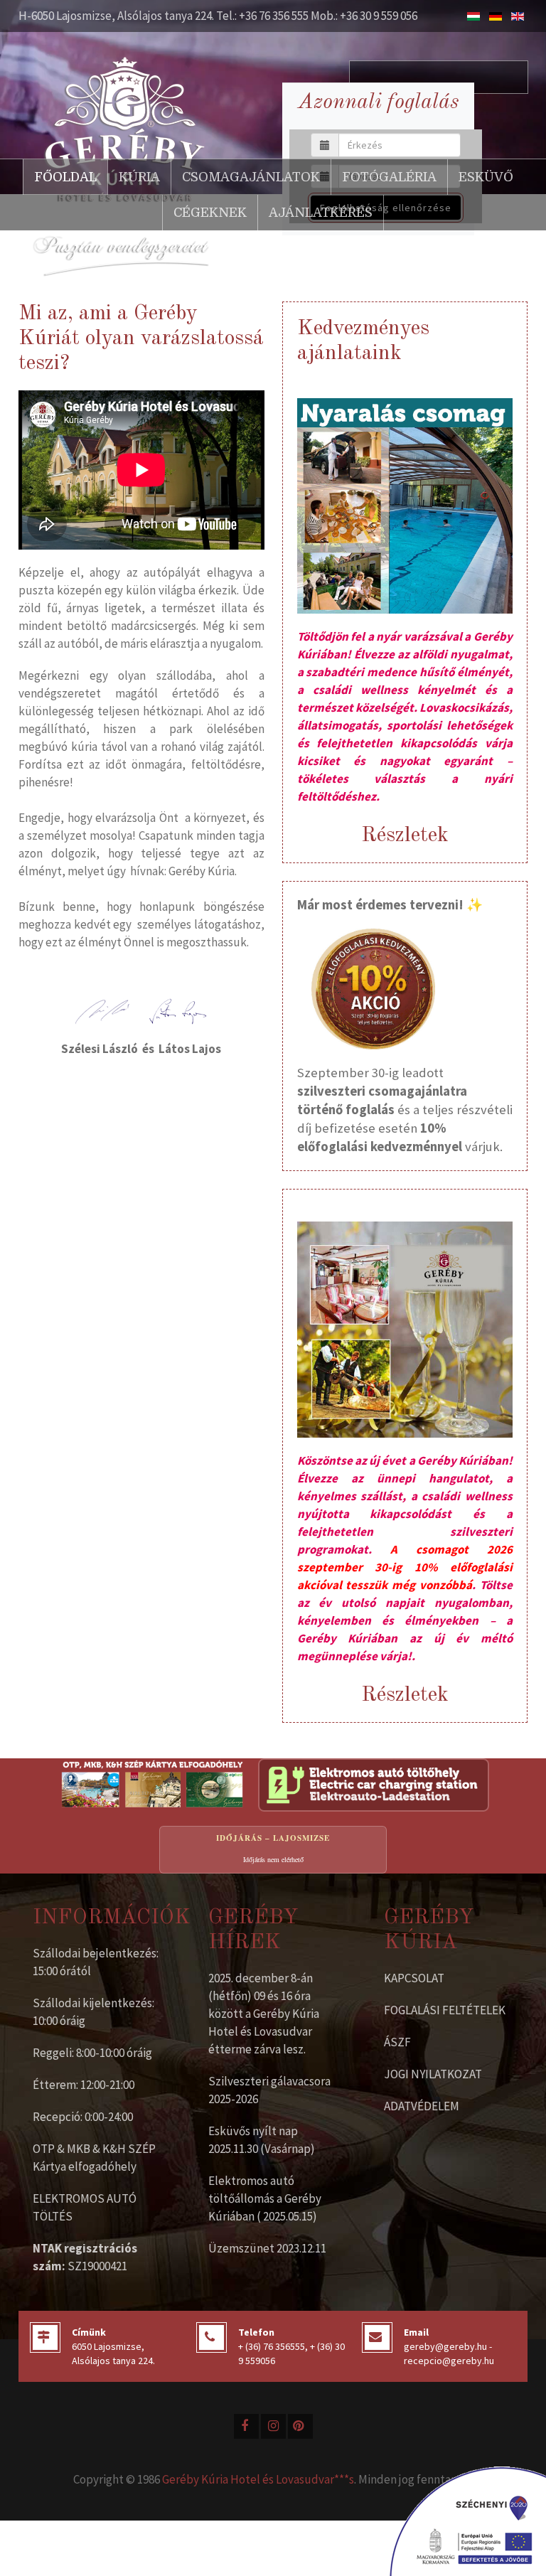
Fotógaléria (389, 177)
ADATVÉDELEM (422, 2106)
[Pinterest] (300, 2426)
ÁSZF (397, 2042)
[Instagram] (273, 2426)
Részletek (405, 835)
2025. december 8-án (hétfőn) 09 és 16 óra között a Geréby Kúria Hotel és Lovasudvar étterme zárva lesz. (264, 2014)
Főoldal (65, 177)
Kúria (139, 177)
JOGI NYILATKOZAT (433, 2074)
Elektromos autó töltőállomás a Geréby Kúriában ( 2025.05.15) (265, 2198)
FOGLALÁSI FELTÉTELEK (445, 2010)
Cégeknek (210, 213)
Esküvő (486, 177)
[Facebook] (246, 2426)
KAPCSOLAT (414, 1978)
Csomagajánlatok (251, 177)
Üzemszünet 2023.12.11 (267, 2248)
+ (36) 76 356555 (272, 2346)
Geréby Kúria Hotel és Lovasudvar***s (258, 2479)
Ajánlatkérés (321, 213)
